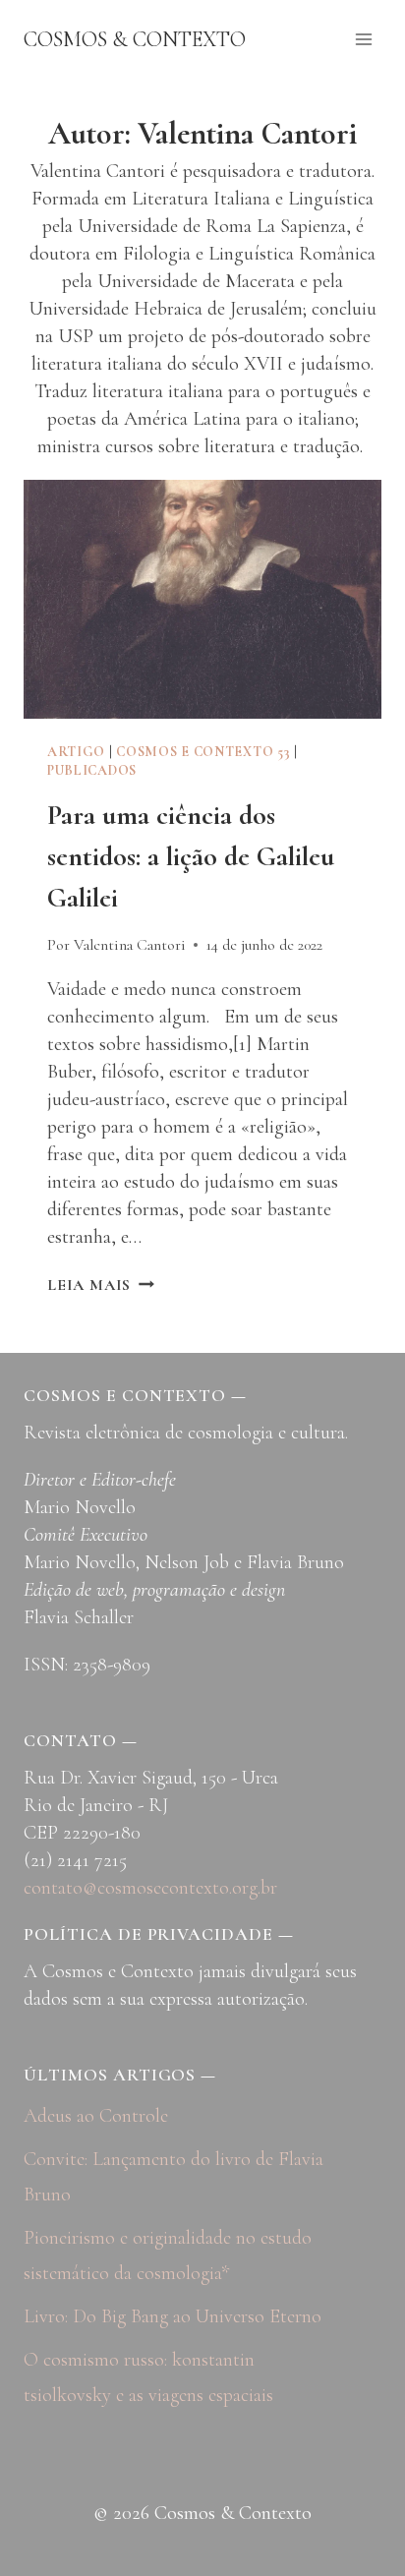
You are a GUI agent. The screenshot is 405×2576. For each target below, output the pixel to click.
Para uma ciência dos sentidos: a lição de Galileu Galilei (191, 856)
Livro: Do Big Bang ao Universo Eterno (173, 2316)
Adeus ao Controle (96, 2116)
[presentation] (202, 599)
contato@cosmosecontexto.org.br (150, 1888)
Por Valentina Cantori (116, 945)
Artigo (76, 752)
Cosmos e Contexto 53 (203, 752)
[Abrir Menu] (363, 39)
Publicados (92, 770)
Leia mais (101, 1285)
